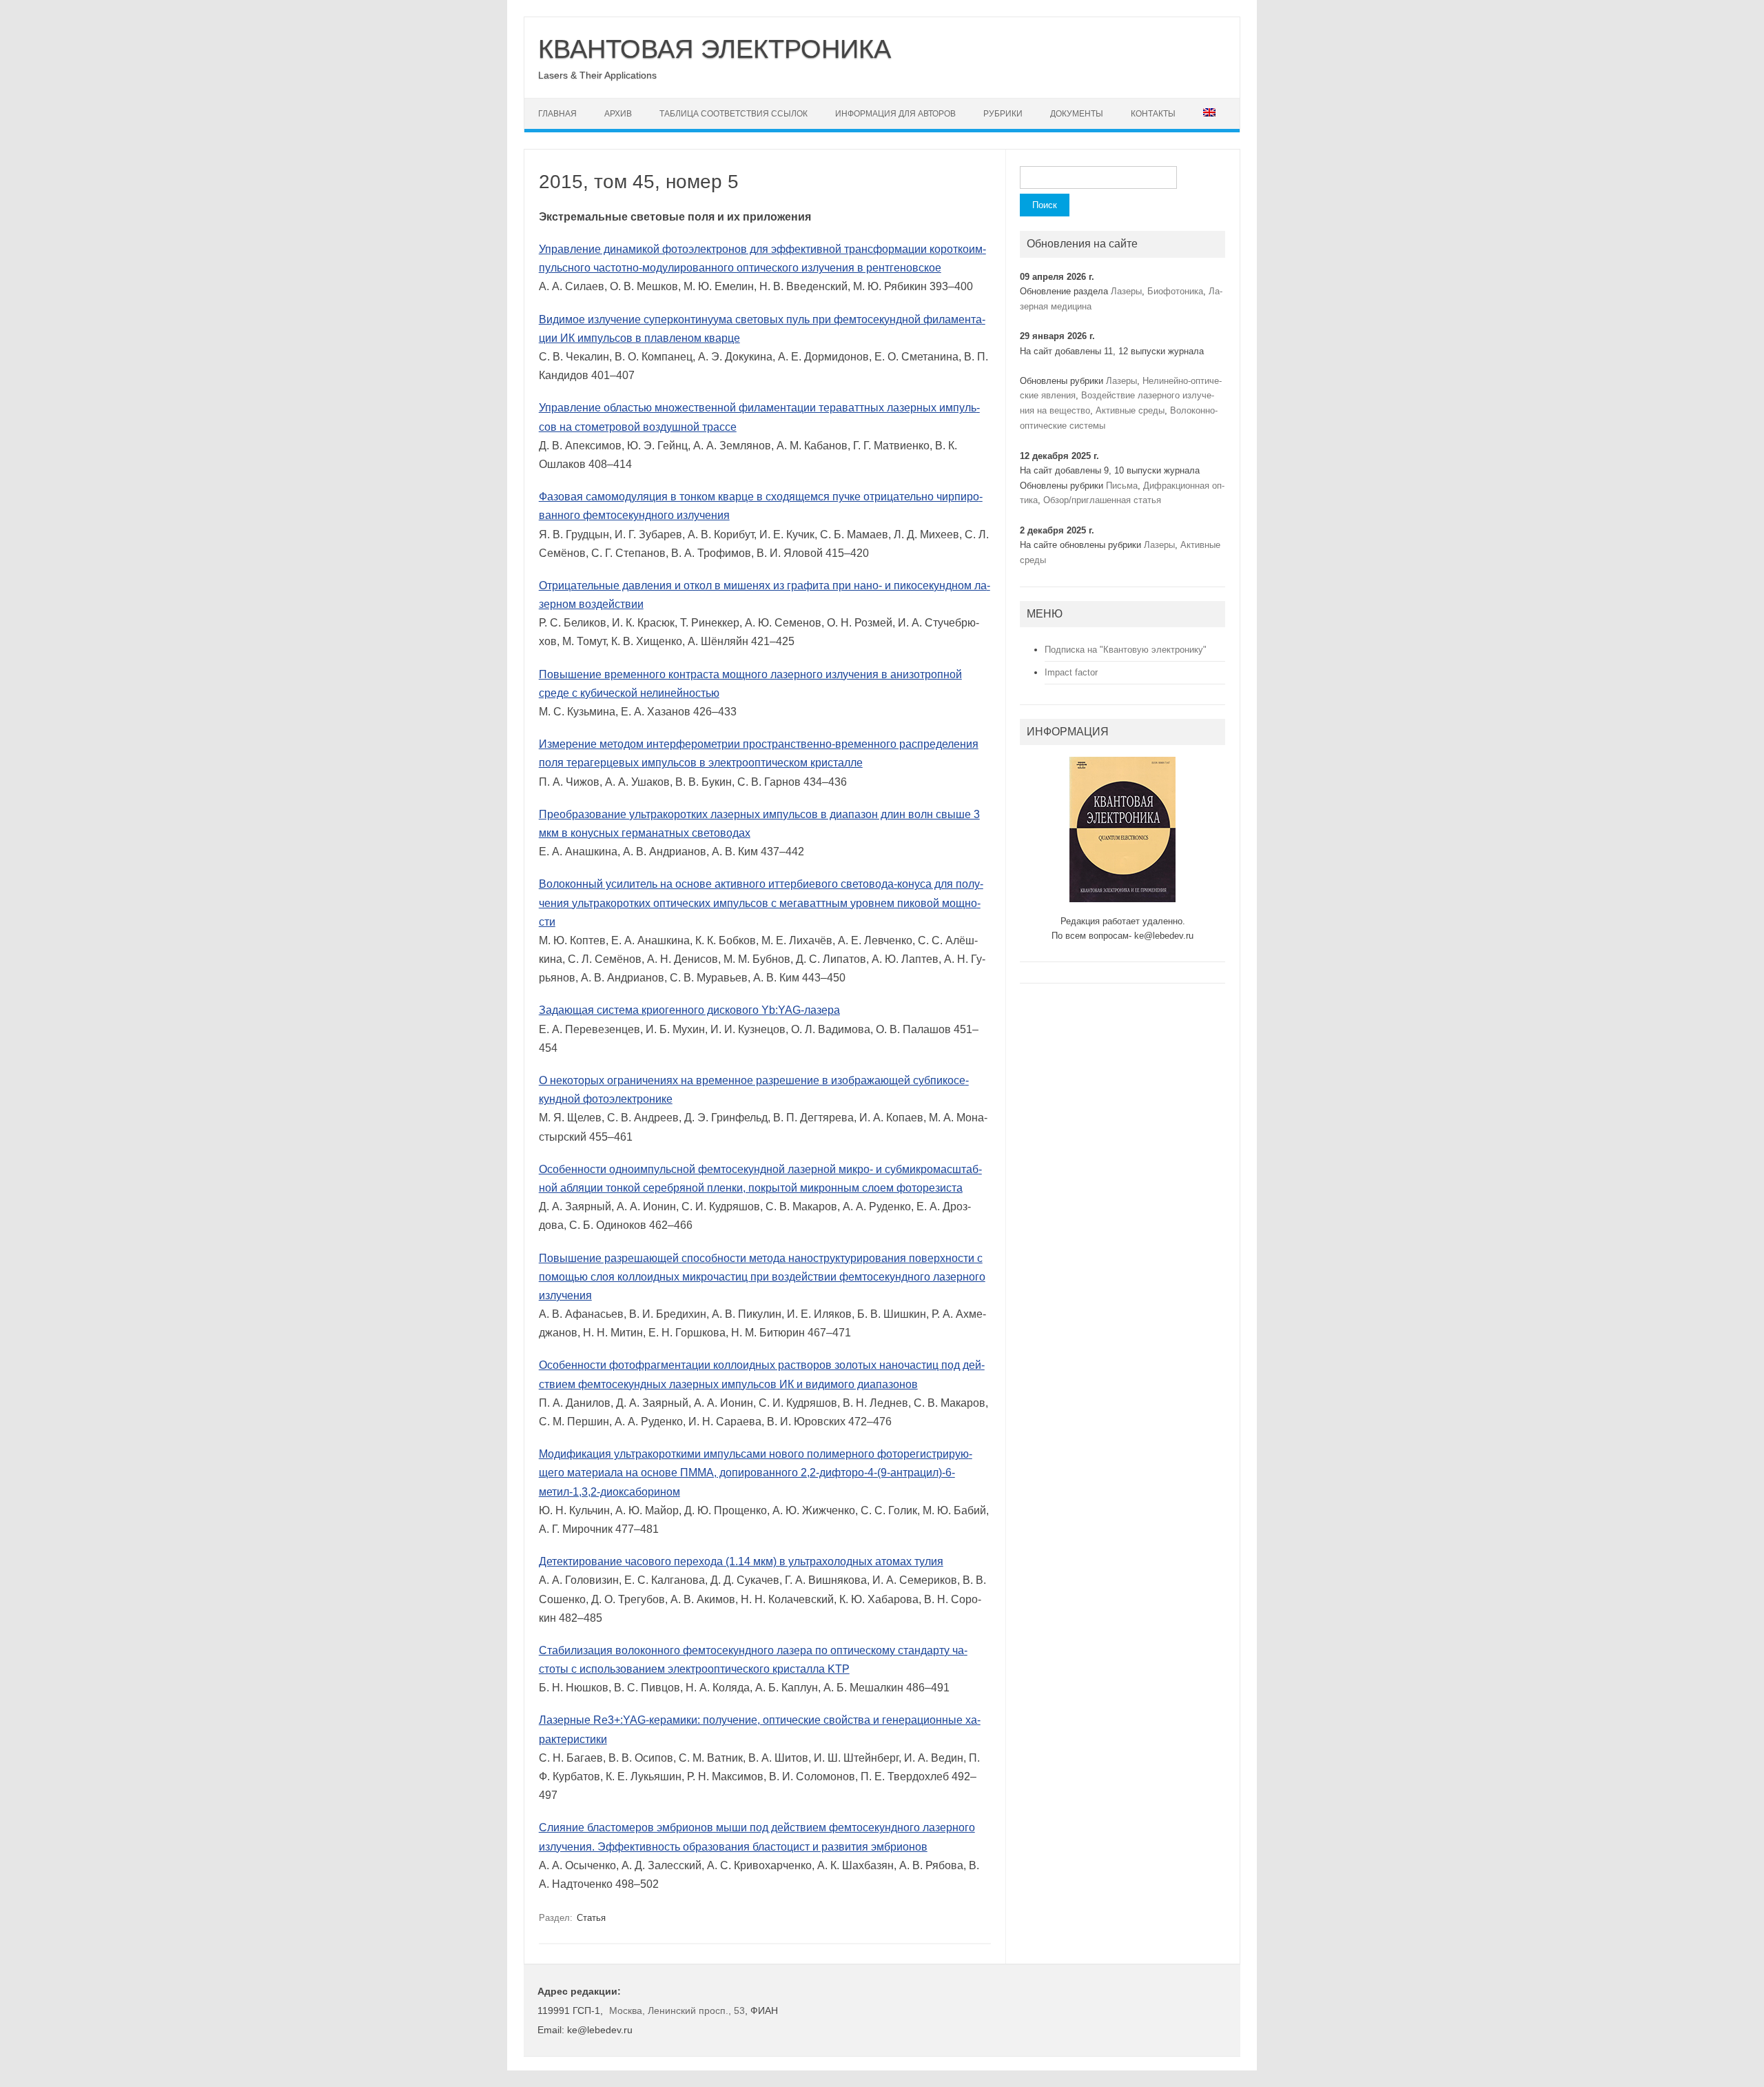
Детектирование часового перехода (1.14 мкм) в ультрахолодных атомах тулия (741, 1561)
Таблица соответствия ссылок (734, 114)
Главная (557, 114)
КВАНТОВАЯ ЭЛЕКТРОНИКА (715, 49)
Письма (1122, 486)
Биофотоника (1175, 291)
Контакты (1153, 114)
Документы (1077, 114)
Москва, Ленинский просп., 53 (677, 2010)
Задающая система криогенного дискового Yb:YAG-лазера (689, 1010)
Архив (618, 114)
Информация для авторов (895, 114)
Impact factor (1071, 672)
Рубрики (1003, 114)
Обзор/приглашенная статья (1102, 500)
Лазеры (1126, 291)
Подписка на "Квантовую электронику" (1126, 650)
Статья (591, 1918)
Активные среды (1130, 410)
